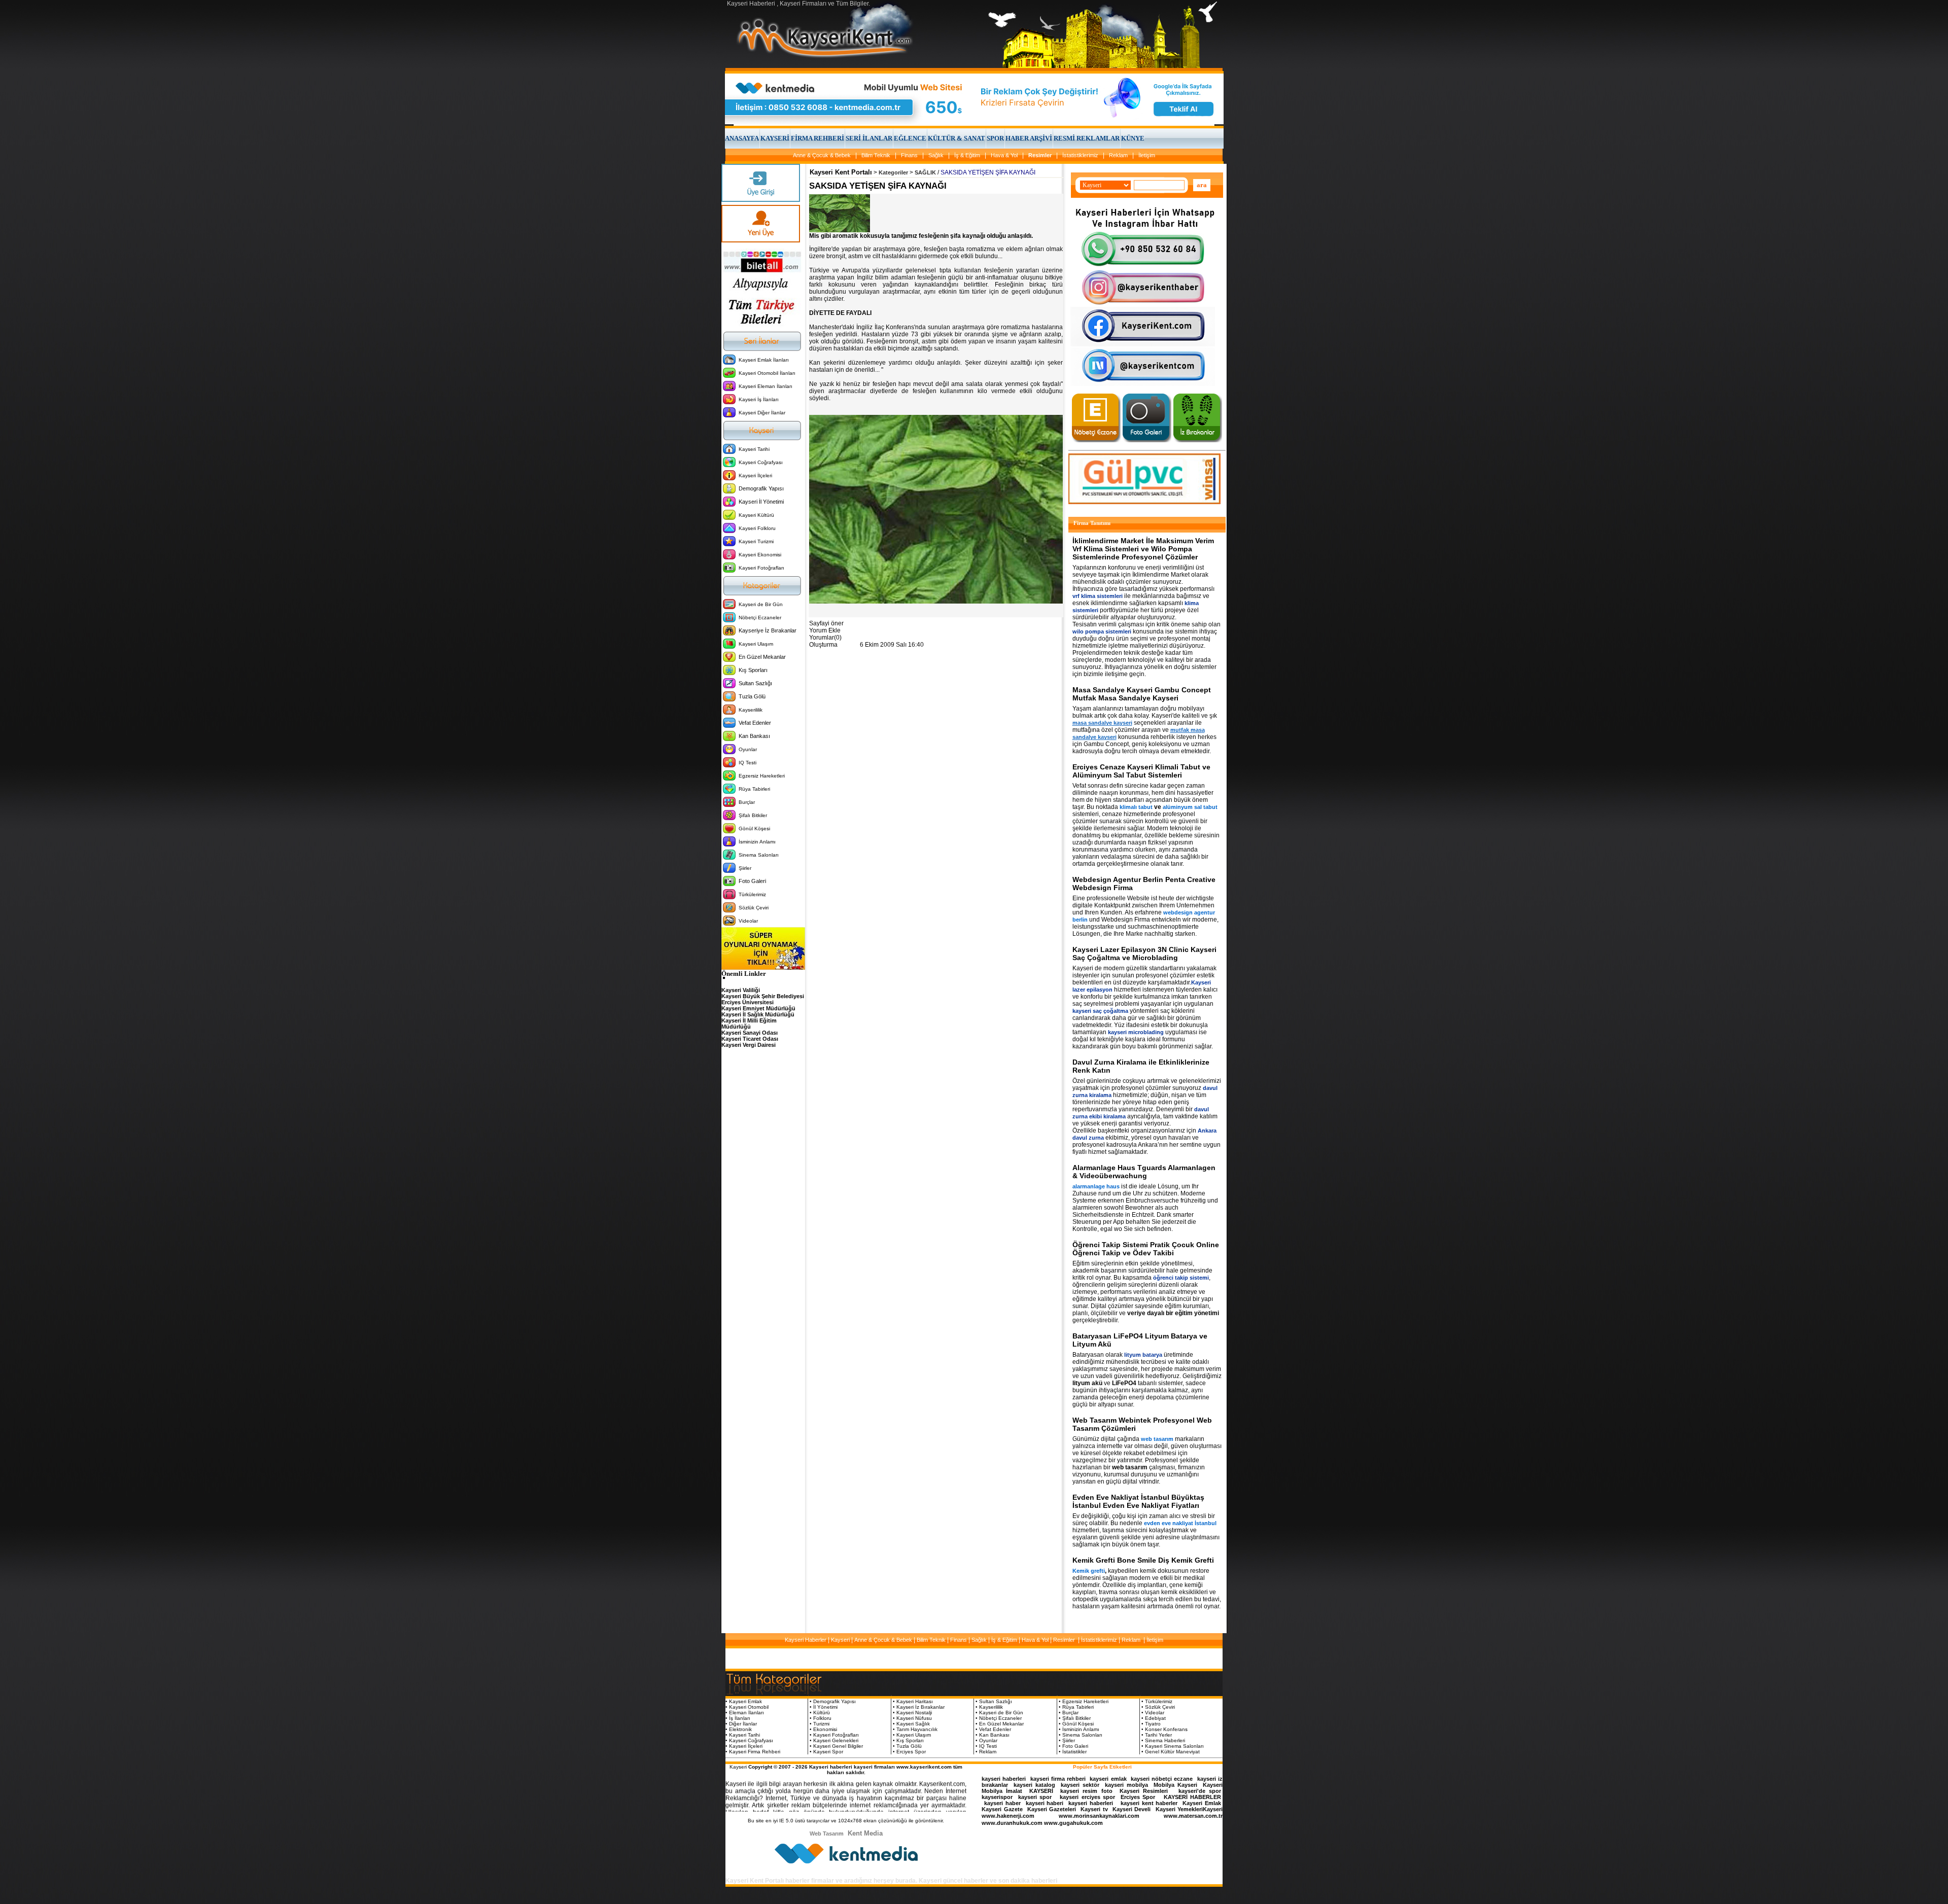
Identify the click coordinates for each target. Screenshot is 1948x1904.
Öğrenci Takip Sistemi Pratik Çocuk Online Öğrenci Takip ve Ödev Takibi (1146, 1249)
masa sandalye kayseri (1102, 723)
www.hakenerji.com (1008, 1816)
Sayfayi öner (826, 623)
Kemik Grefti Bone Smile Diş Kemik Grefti (1143, 1560)
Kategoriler (893, 172)
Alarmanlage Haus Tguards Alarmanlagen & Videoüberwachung (1144, 1172)
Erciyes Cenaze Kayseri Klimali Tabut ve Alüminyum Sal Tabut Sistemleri (1141, 771)
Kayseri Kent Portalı (841, 172)
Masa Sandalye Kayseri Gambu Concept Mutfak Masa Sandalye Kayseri (1142, 694)
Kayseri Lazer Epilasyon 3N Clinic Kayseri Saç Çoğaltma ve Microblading (1144, 954)
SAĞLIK (925, 172)
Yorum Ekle (825, 630)
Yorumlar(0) (825, 638)
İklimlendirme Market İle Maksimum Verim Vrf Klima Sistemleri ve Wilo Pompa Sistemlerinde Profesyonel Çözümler (1143, 549)
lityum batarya (1143, 1355)
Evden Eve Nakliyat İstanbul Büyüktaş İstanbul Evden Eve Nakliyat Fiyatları (1138, 1501)
